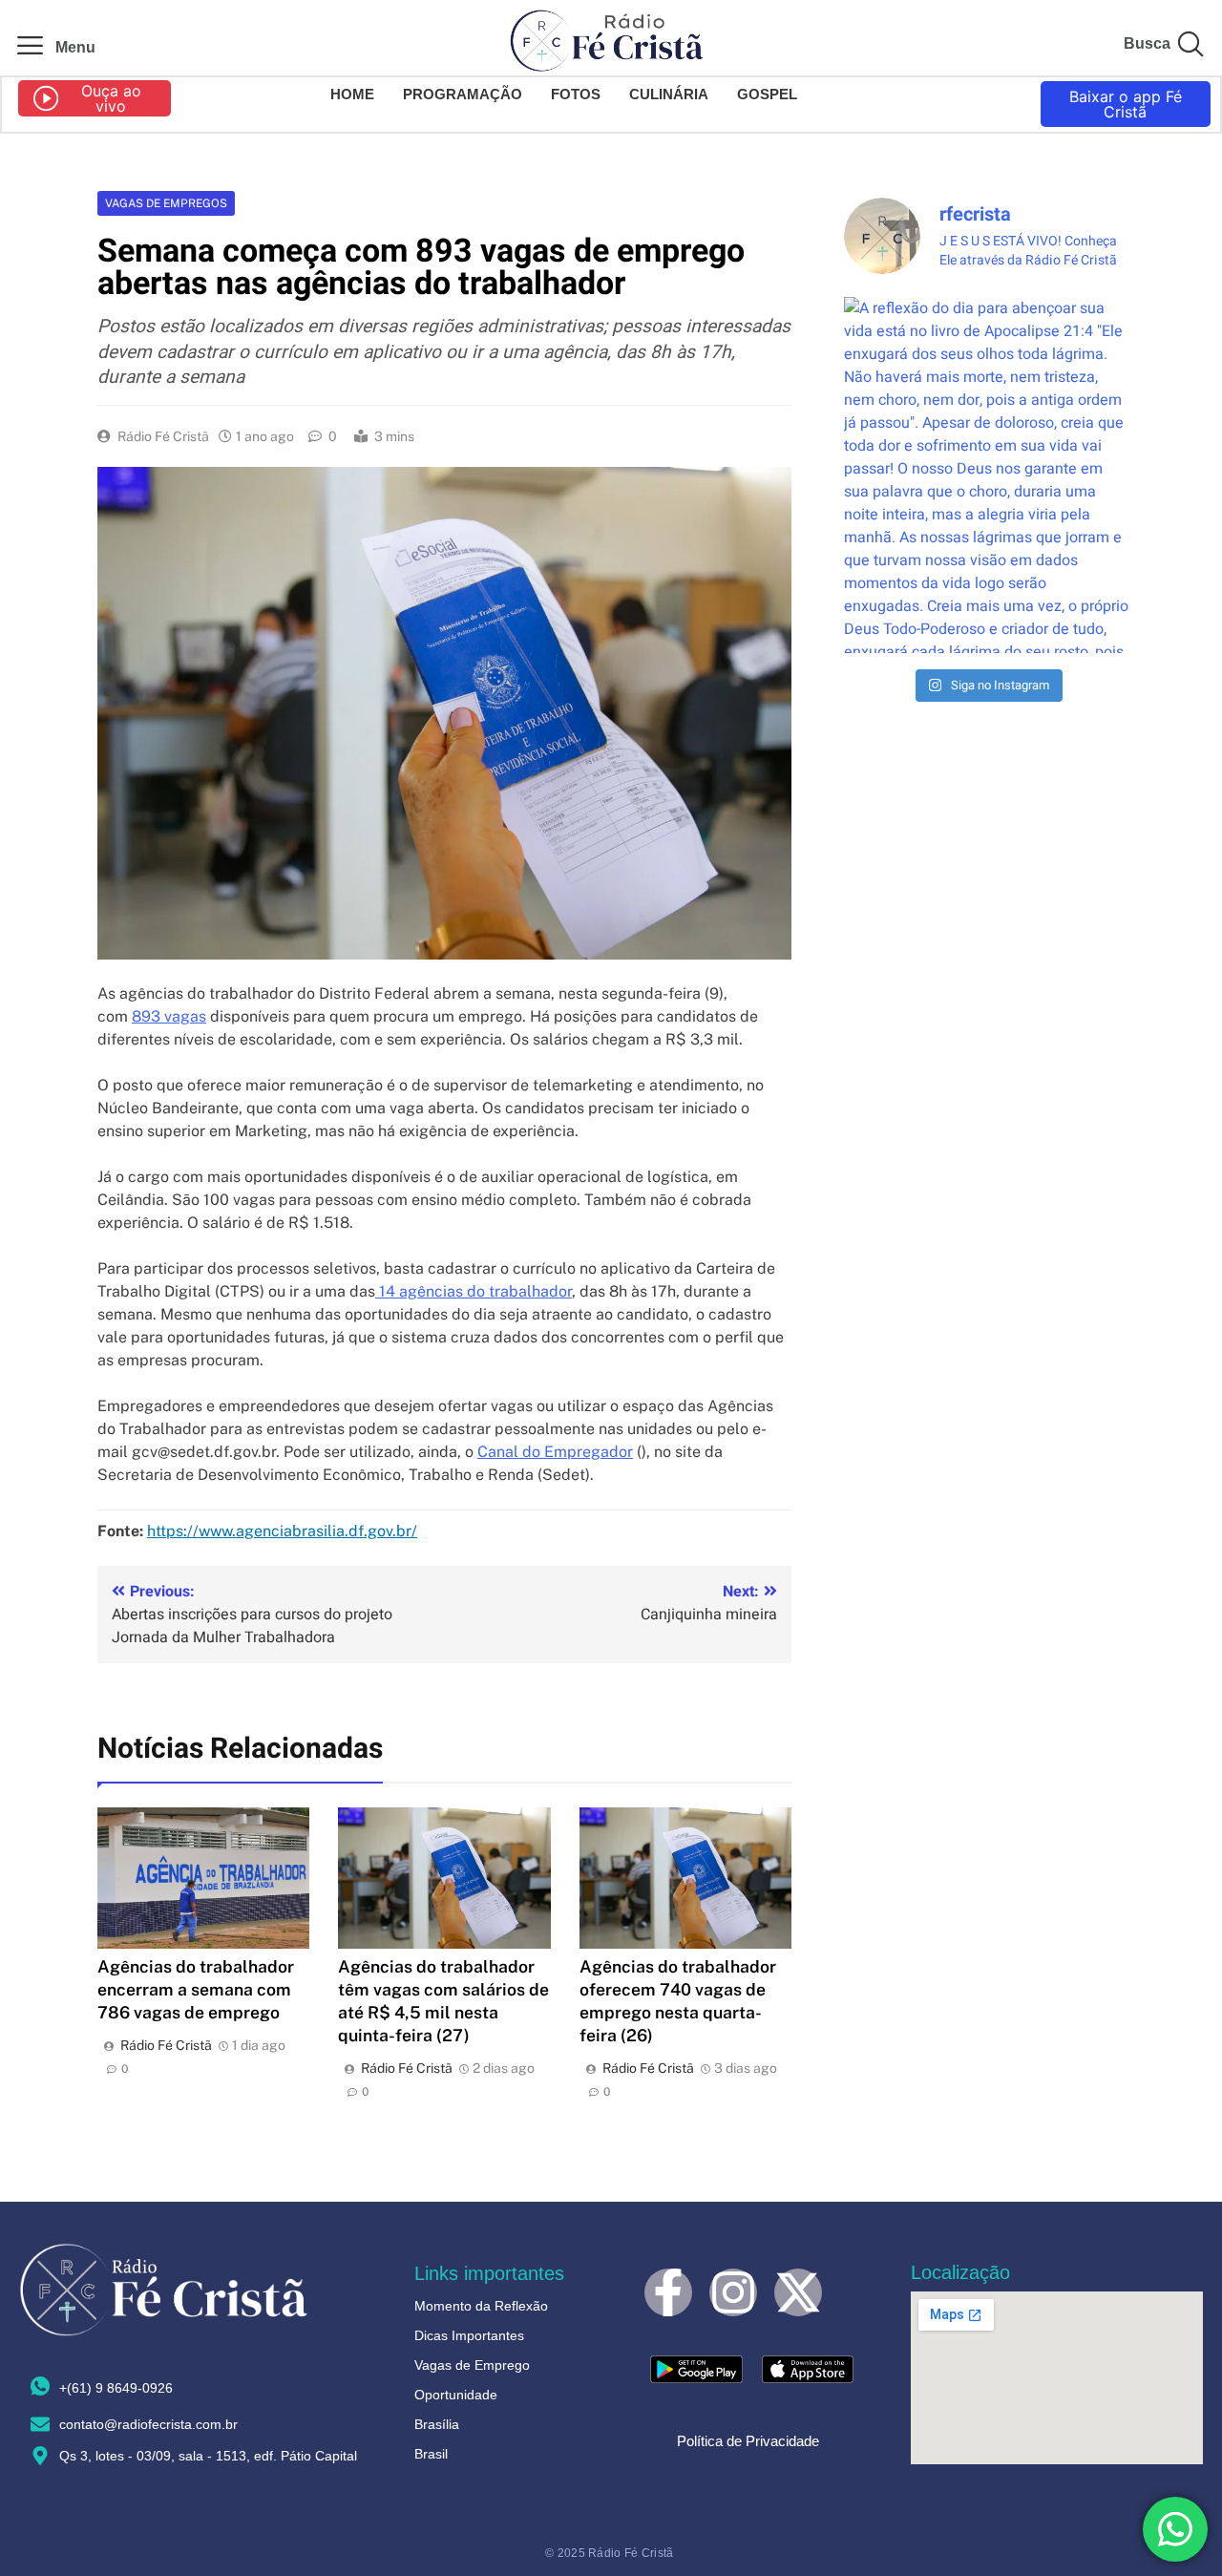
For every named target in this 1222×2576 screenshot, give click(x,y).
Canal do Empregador (555, 1452)
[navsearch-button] (1190, 48)
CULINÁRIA (669, 94)
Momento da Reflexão (481, 2306)
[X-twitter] (798, 2292)
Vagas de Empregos (166, 203)
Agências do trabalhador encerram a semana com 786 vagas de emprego (196, 1989)
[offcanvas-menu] (30, 47)
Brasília (437, 2424)
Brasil (431, 2454)
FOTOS (576, 94)
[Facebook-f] (668, 2292)
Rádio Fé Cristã (163, 436)
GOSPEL (767, 94)
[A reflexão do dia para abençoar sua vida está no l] (987, 475)
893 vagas (169, 1016)
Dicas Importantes (469, 2335)
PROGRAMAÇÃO (463, 94)
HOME (352, 94)
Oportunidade (456, 2395)
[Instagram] (733, 2292)
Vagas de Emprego (472, 2365)
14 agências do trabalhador (474, 1291)
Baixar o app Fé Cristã (1126, 104)
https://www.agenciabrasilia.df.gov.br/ (282, 1531)
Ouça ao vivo (111, 98)
